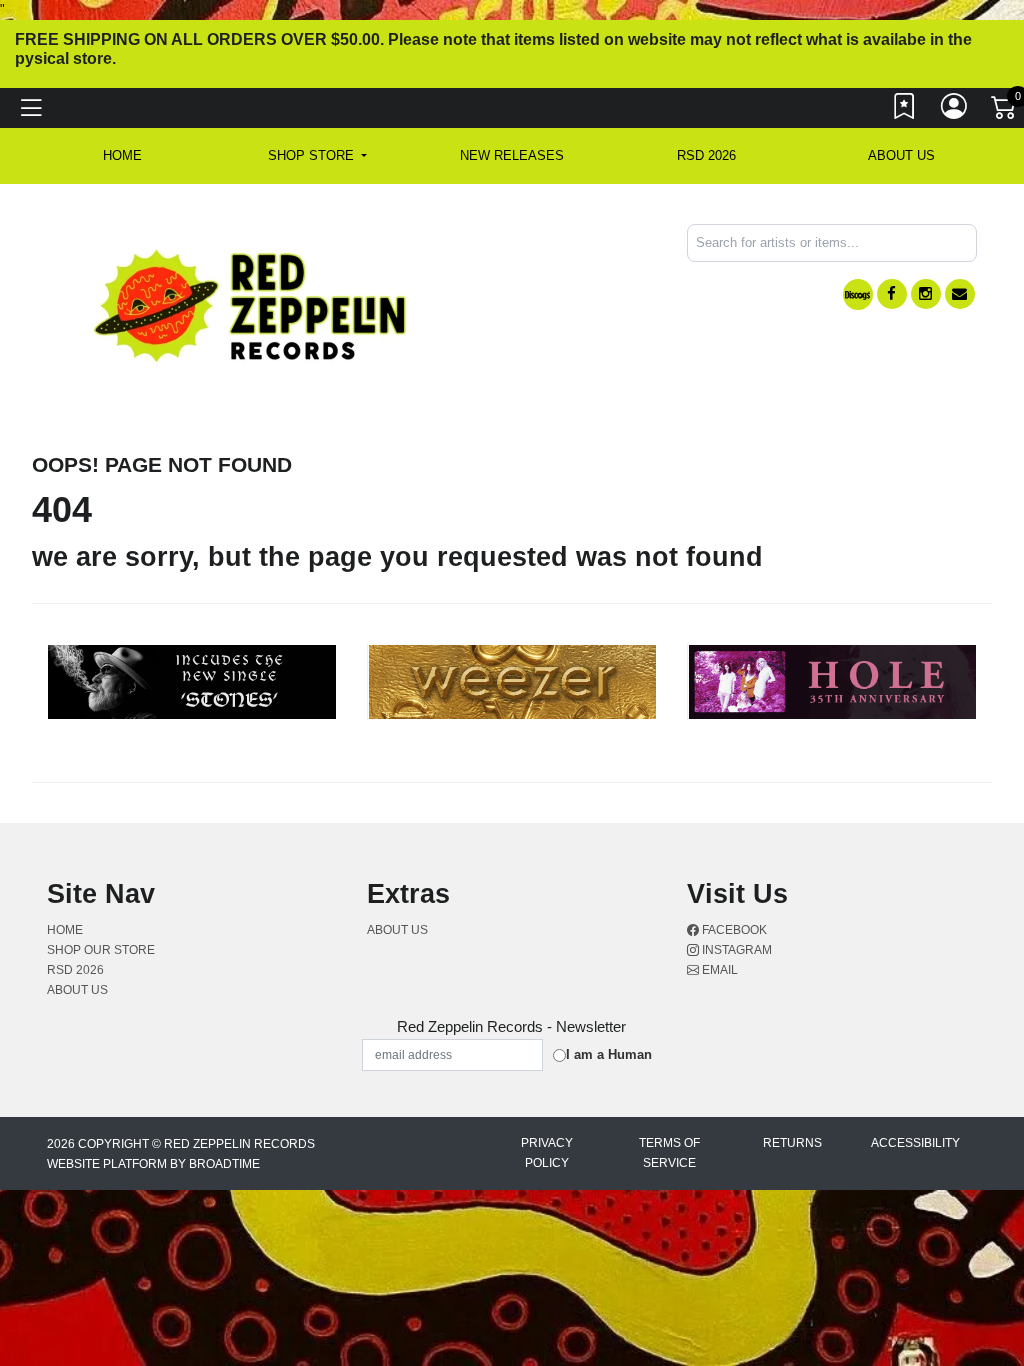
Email (718, 970)
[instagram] (926, 294)
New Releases (512, 155)
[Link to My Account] (955, 111)
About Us (901, 155)
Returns (792, 1143)
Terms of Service (669, 1153)
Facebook (733, 930)
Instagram (735, 950)
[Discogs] (858, 294)
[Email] (960, 294)
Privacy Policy (547, 1153)
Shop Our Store (101, 950)
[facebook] (892, 294)
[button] (317, 156)
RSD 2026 (706, 155)
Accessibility (915, 1143)
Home (65, 930)
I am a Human (609, 1054)
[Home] (251, 304)
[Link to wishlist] (905, 111)
